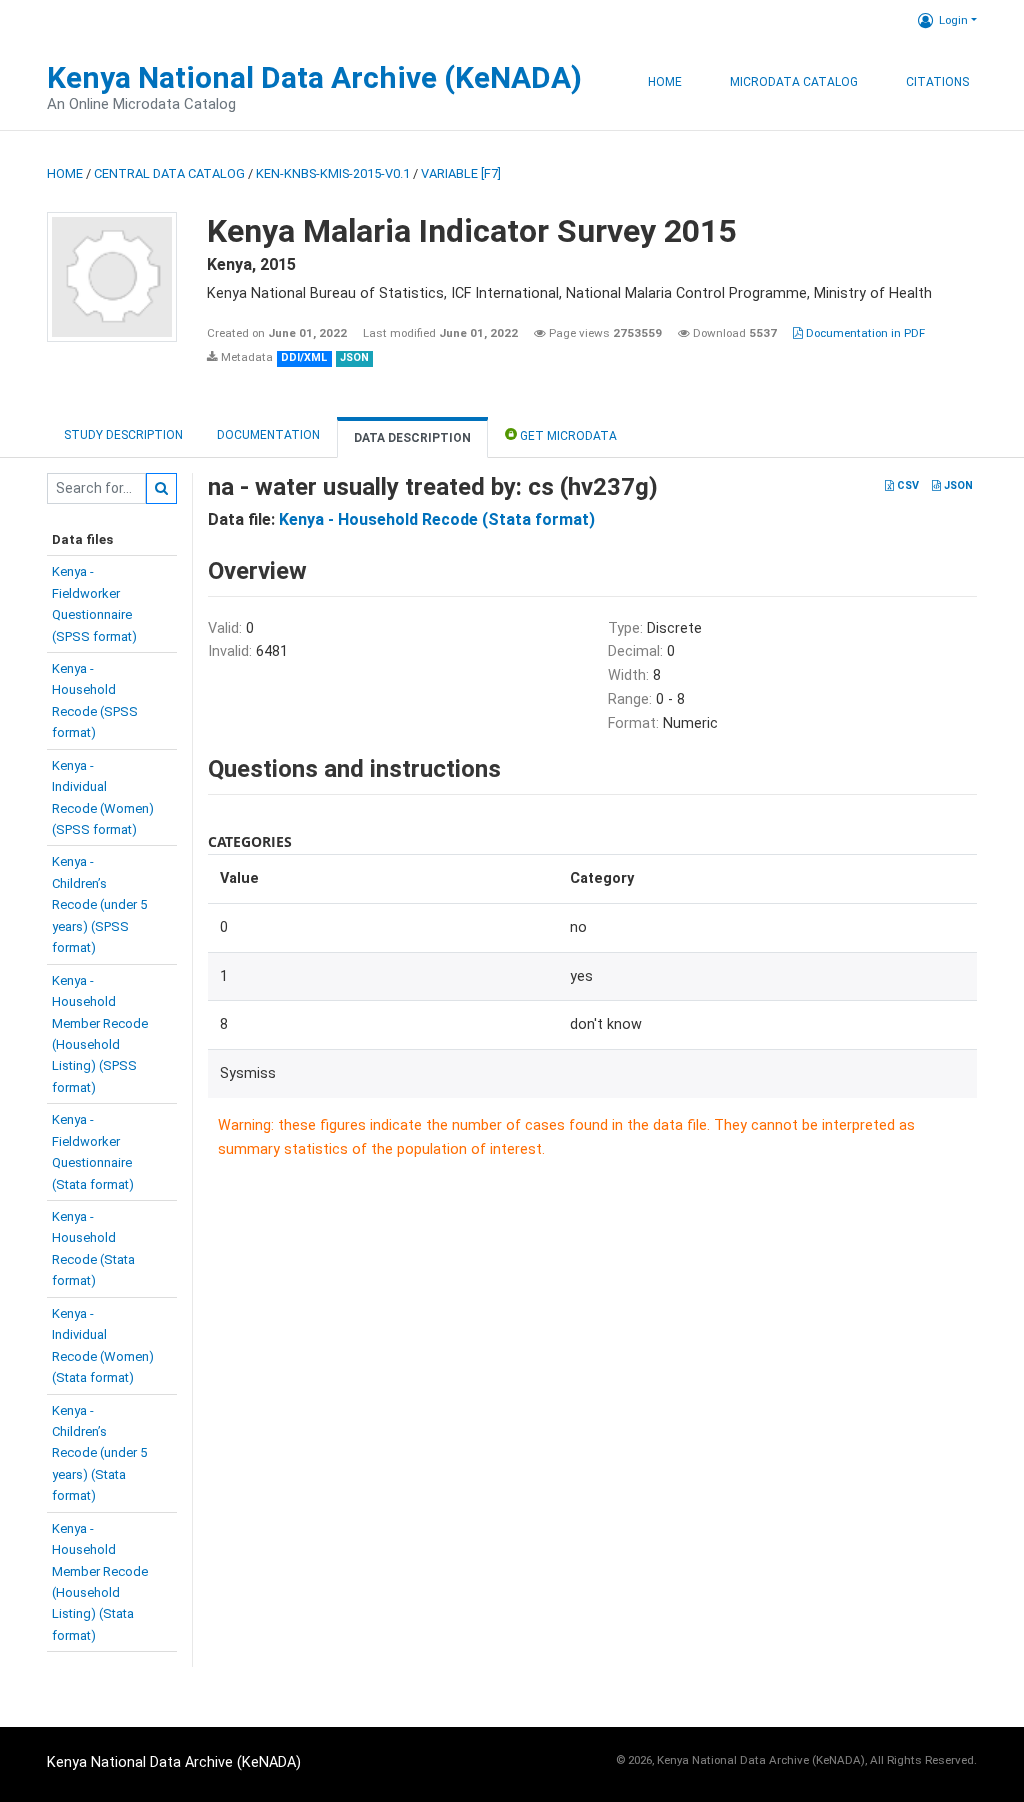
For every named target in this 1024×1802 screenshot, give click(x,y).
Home (665, 82)
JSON (957, 485)
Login (953, 20)
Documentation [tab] (268, 435)
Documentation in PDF (864, 333)
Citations (937, 82)
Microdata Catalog (794, 82)
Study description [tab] (123, 435)
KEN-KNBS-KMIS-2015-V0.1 (333, 173)
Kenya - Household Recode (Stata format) (437, 519)
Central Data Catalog (169, 173)
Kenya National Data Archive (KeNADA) (314, 77)
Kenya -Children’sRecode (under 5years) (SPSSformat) (99, 904)
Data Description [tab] (412, 438)
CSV (906, 485)
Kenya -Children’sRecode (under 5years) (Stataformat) (99, 1453)
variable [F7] (461, 173)
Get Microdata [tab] (567, 436)
